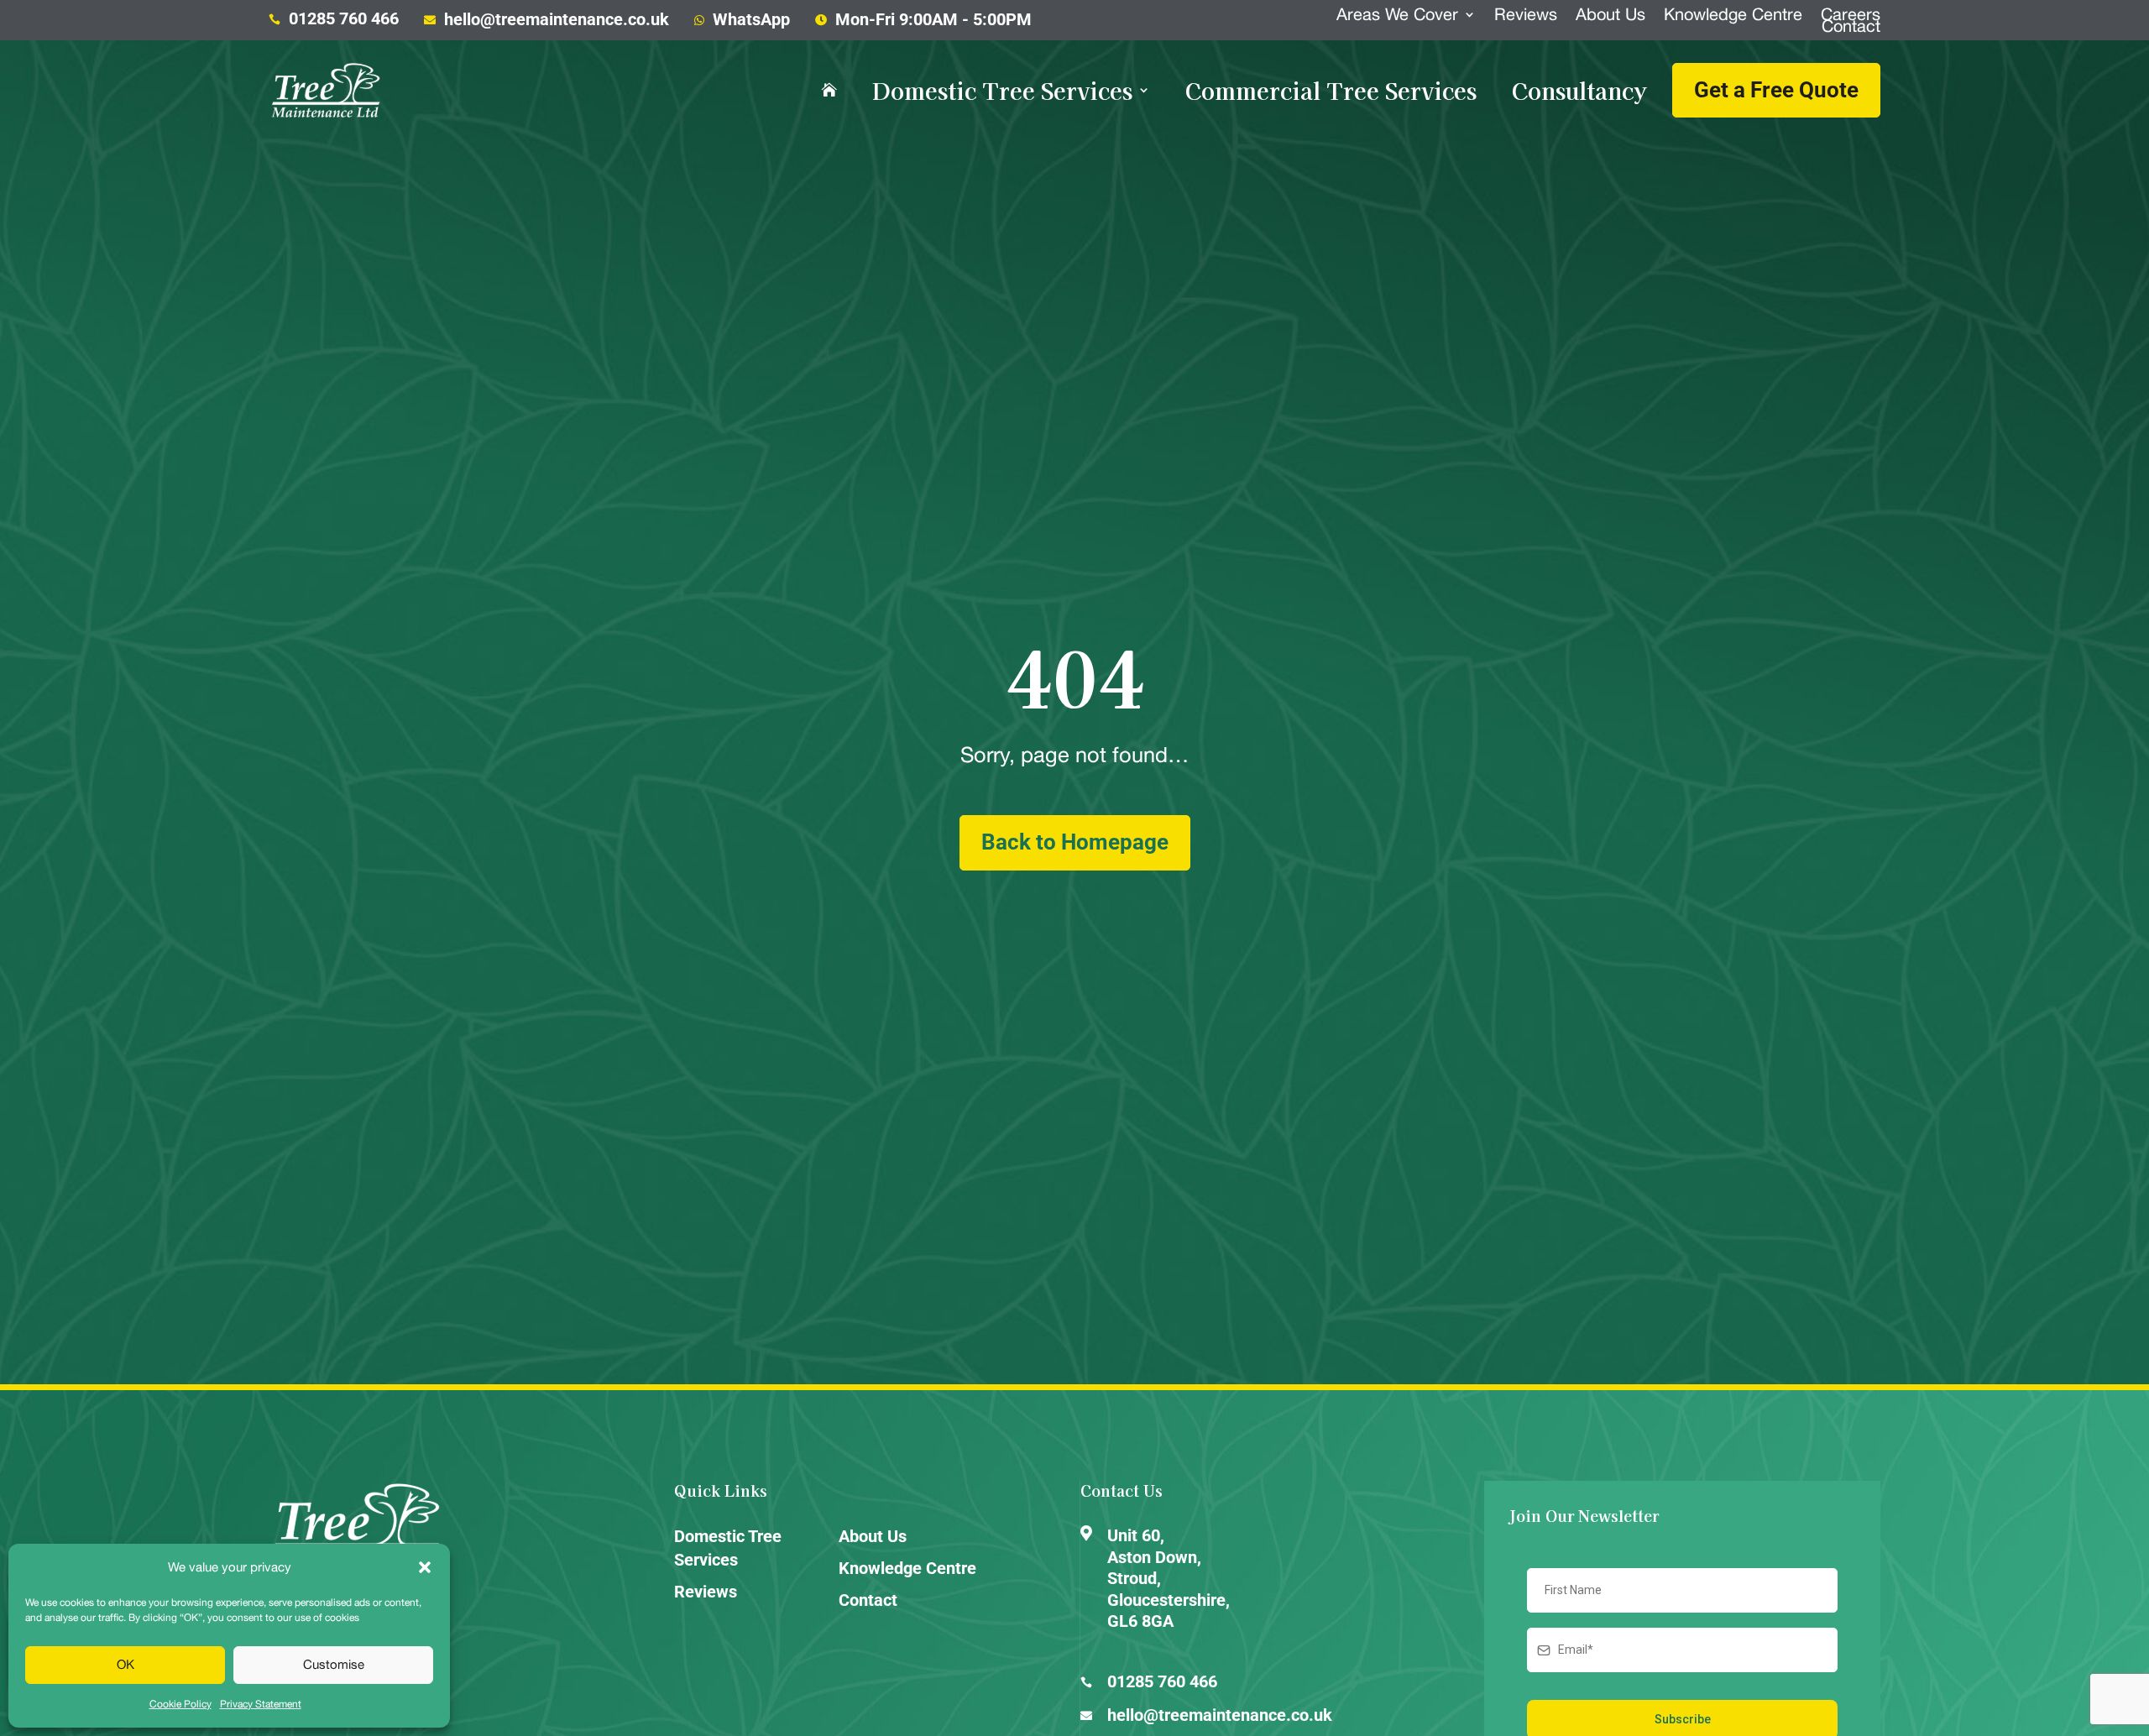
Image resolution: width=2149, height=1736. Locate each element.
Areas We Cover (1397, 14)
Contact (1851, 26)
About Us (1610, 14)
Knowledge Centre (1733, 14)
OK (125, 1664)
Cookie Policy (180, 1704)
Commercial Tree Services (1331, 91)
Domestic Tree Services (1002, 91)
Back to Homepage (1075, 842)
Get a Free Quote (1776, 90)
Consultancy (1579, 91)
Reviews (1526, 14)
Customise (334, 1664)
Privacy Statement (261, 1704)
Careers (1851, 14)
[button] (425, 1567)
